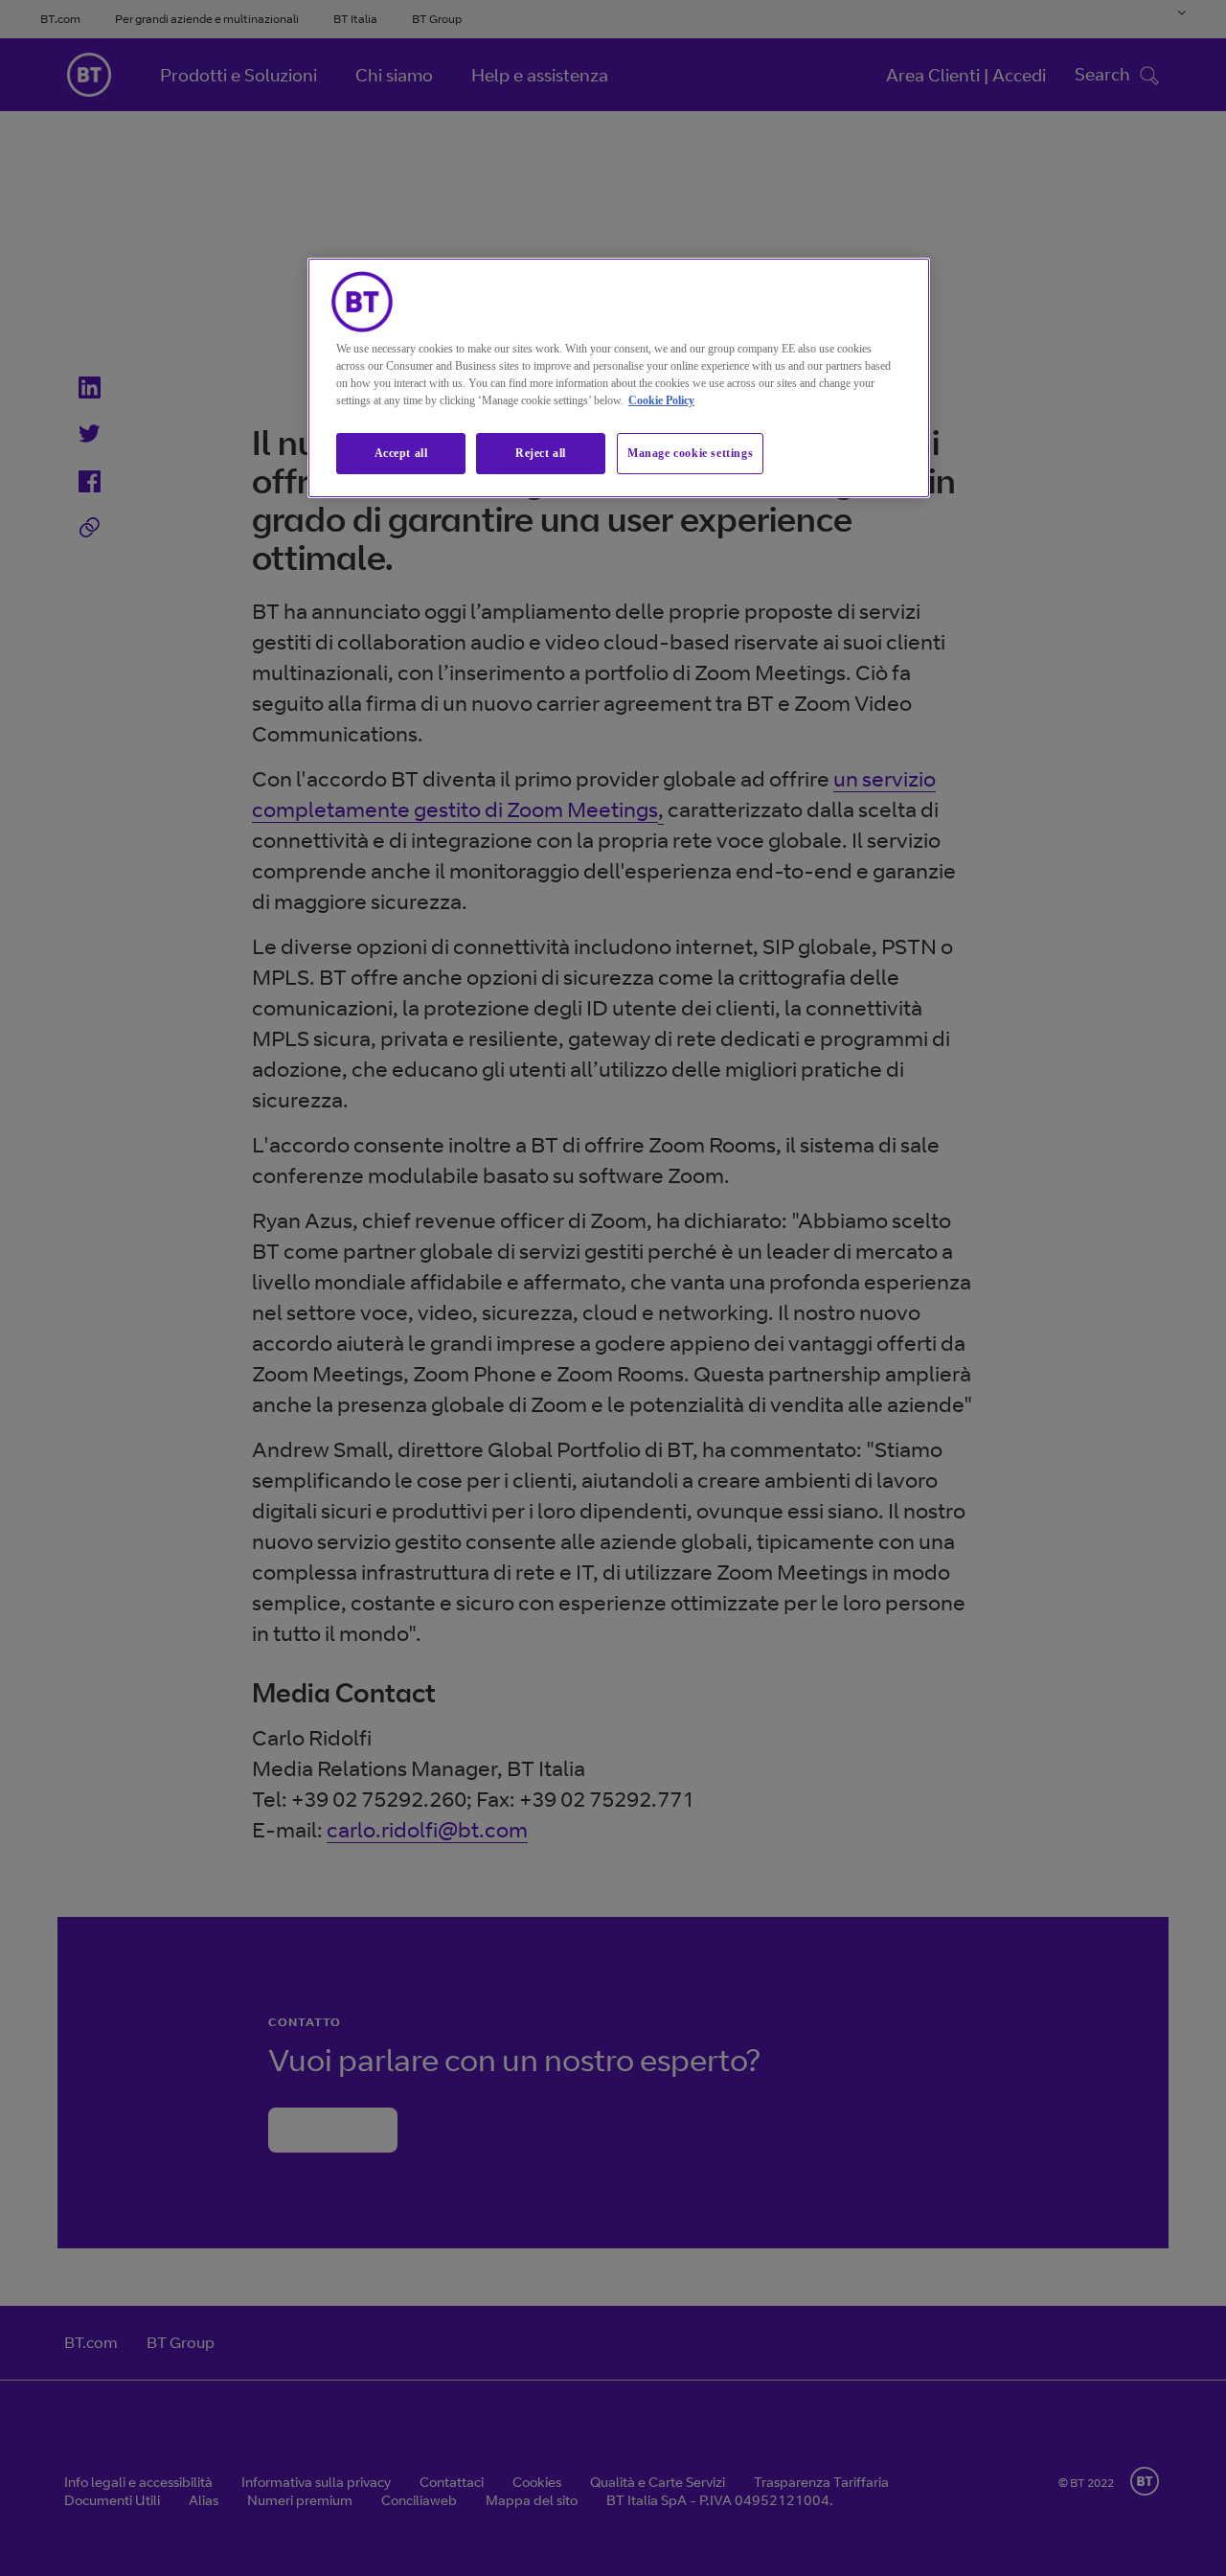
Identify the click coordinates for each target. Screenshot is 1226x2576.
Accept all (401, 453)
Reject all (541, 453)
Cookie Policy (661, 400)
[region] (619, 378)
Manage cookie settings (690, 453)
